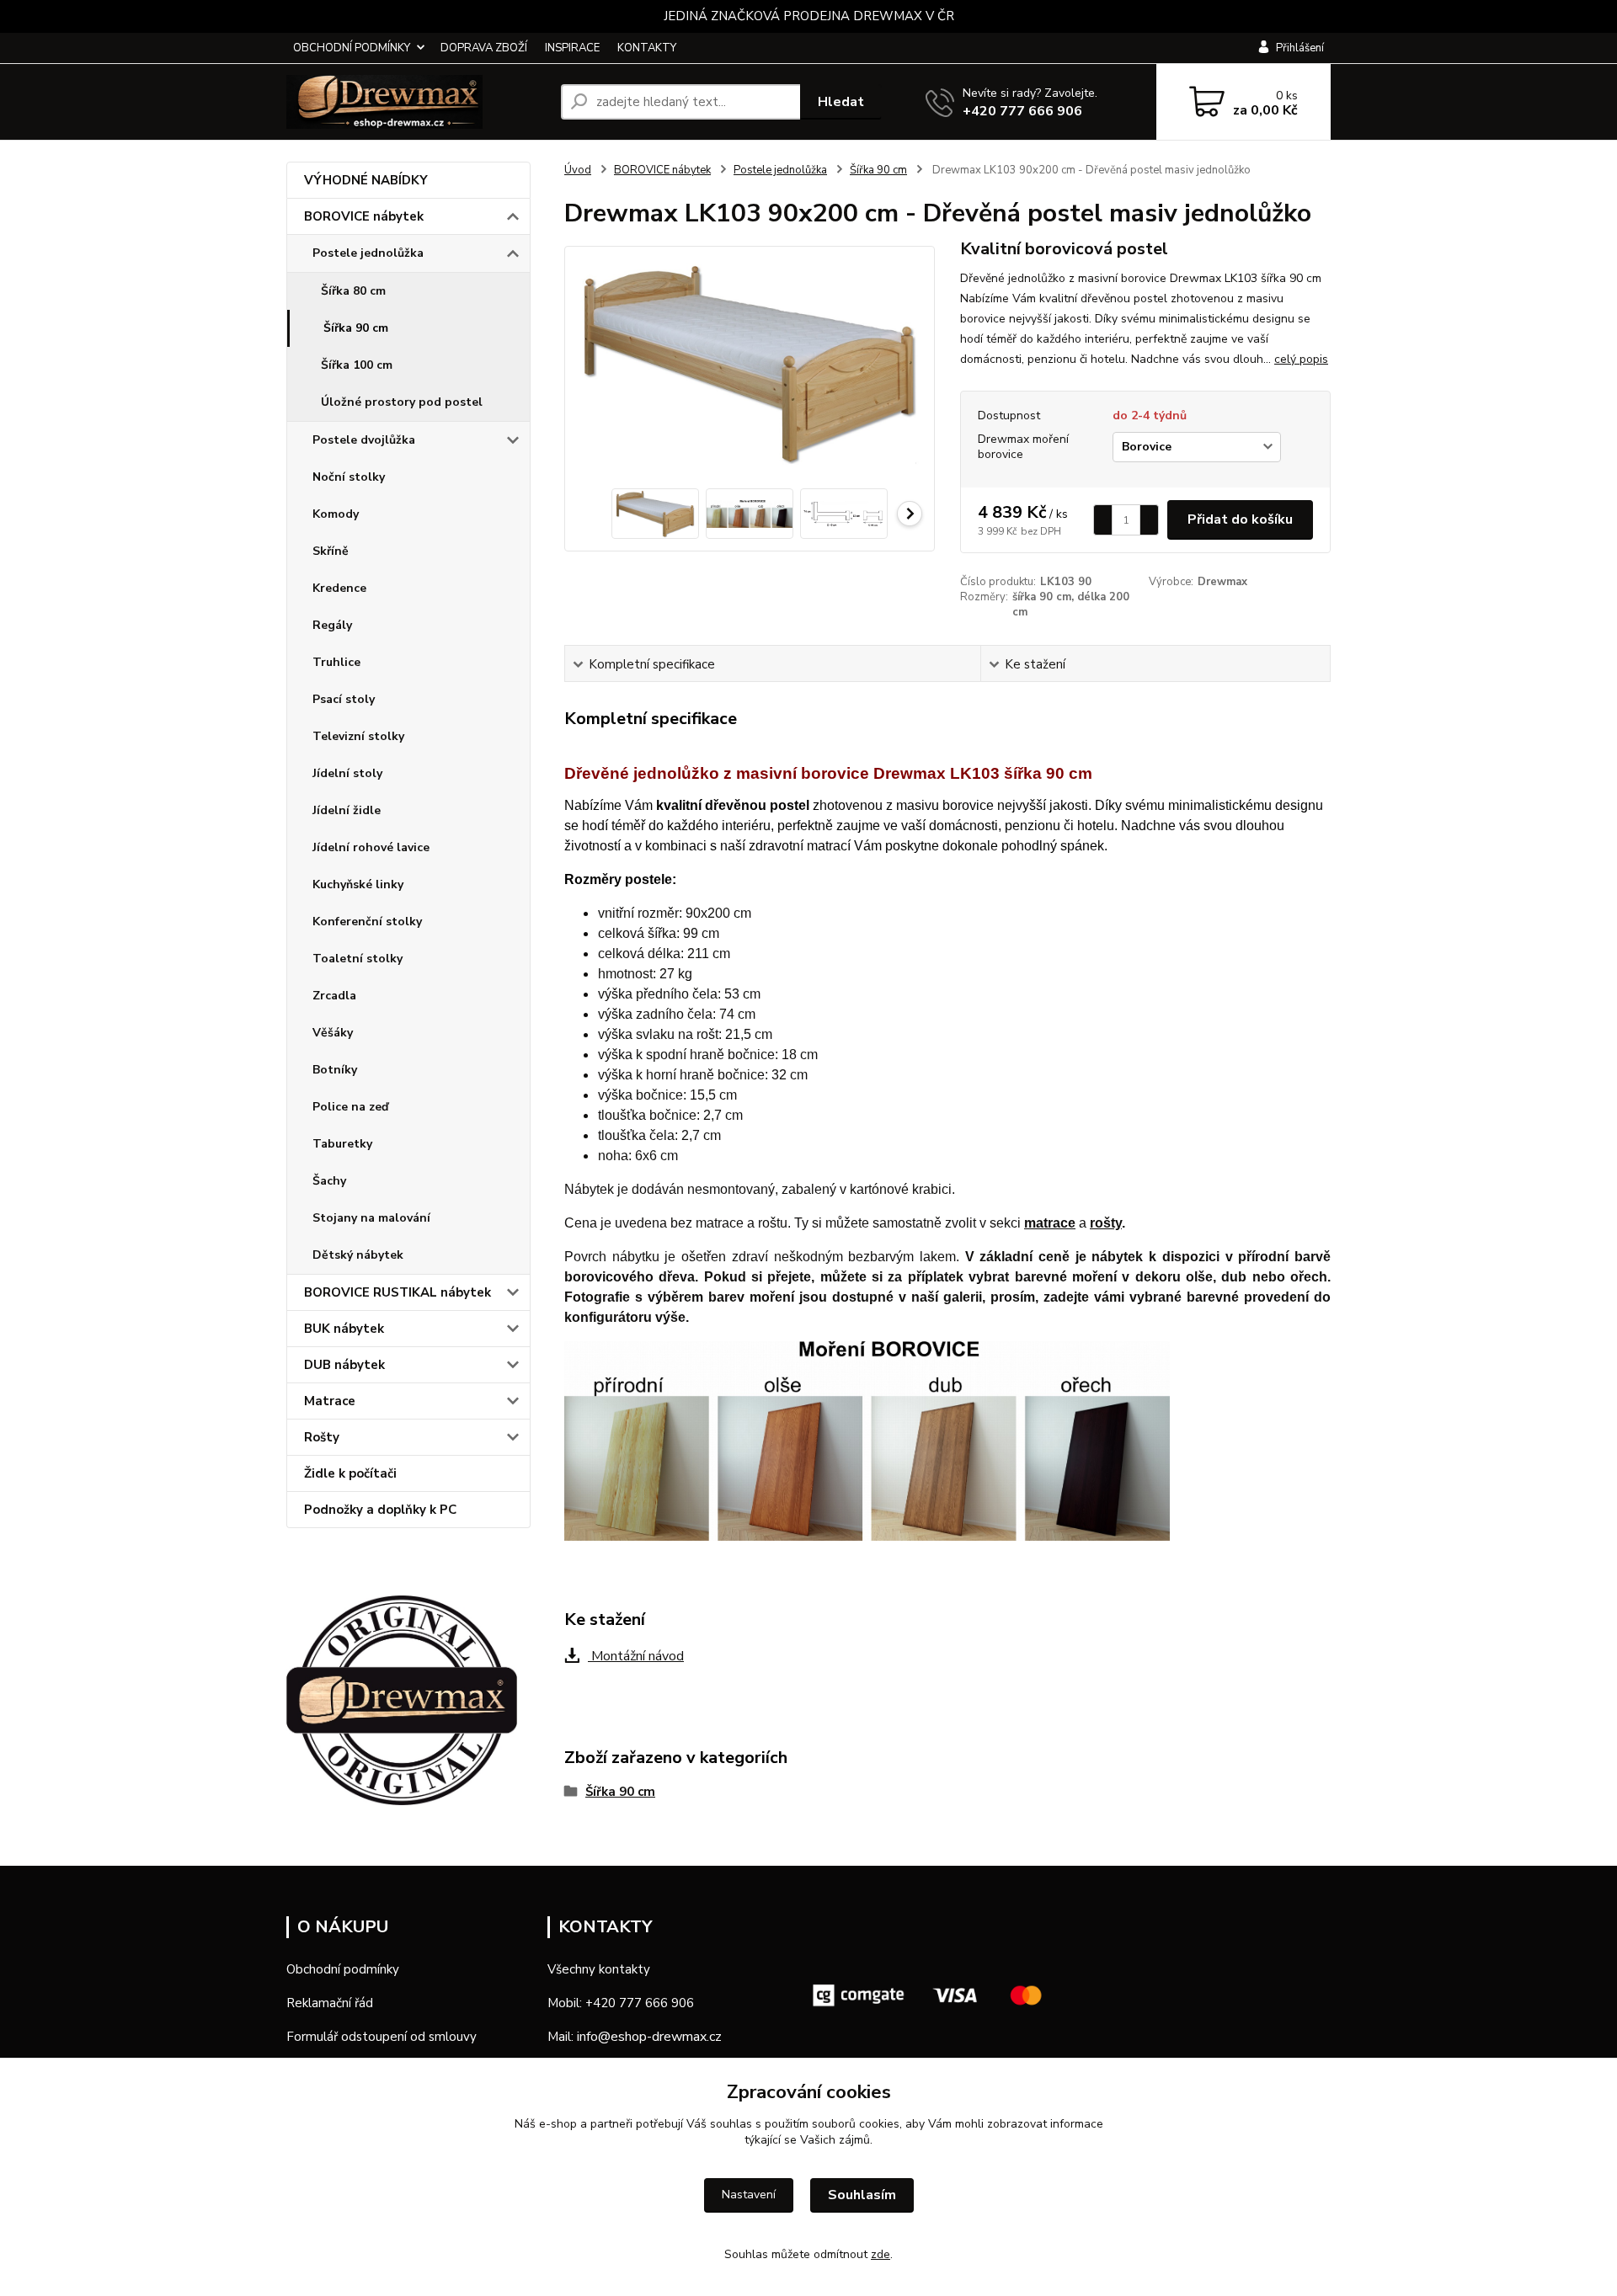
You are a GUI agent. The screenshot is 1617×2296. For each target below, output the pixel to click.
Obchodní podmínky (343, 1969)
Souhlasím (862, 2195)
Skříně (331, 551)
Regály (332, 625)
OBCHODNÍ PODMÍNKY (352, 48)
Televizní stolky (358, 736)
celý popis (1301, 359)
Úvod (578, 170)
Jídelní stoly (347, 773)
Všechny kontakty (599, 1969)
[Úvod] (417, 102)
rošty (1106, 1223)
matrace (1050, 1223)
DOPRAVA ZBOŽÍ (484, 48)
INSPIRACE (572, 48)
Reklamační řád (330, 2003)
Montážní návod (636, 1656)
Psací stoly (344, 699)
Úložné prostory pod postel (402, 402)
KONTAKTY (647, 48)
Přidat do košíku (1240, 519)
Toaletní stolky (358, 959)
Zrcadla (334, 996)
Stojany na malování (371, 1218)
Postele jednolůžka (368, 253)
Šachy (329, 1181)
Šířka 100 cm (357, 365)
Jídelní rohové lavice (371, 847)
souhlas (731, 2124)
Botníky (335, 1070)
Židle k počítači (350, 1473)
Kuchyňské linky (358, 884)
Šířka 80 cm (353, 291)
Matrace (330, 1401)
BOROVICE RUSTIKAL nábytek (398, 1292)
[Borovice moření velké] (867, 1440)
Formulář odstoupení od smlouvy (382, 2037)
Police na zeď (350, 1107)
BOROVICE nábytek (364, 216)
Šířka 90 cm (356, 328)
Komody (336, 514)
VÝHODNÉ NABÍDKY (366, 180)
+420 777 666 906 (1022, 111)
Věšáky (333, 1033)
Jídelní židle (347, 810)
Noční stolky (349, 477)
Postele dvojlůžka (364, 440)
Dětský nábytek (358, 1255)
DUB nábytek (344, 1365)
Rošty (322, 1437)
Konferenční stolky (367, 922)
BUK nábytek (344, 1329)
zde (881, 2254)
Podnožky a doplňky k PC (380, 1510)
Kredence (339, 588)
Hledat (841, 102)
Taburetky (342, 1144)
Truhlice (336, 662)
